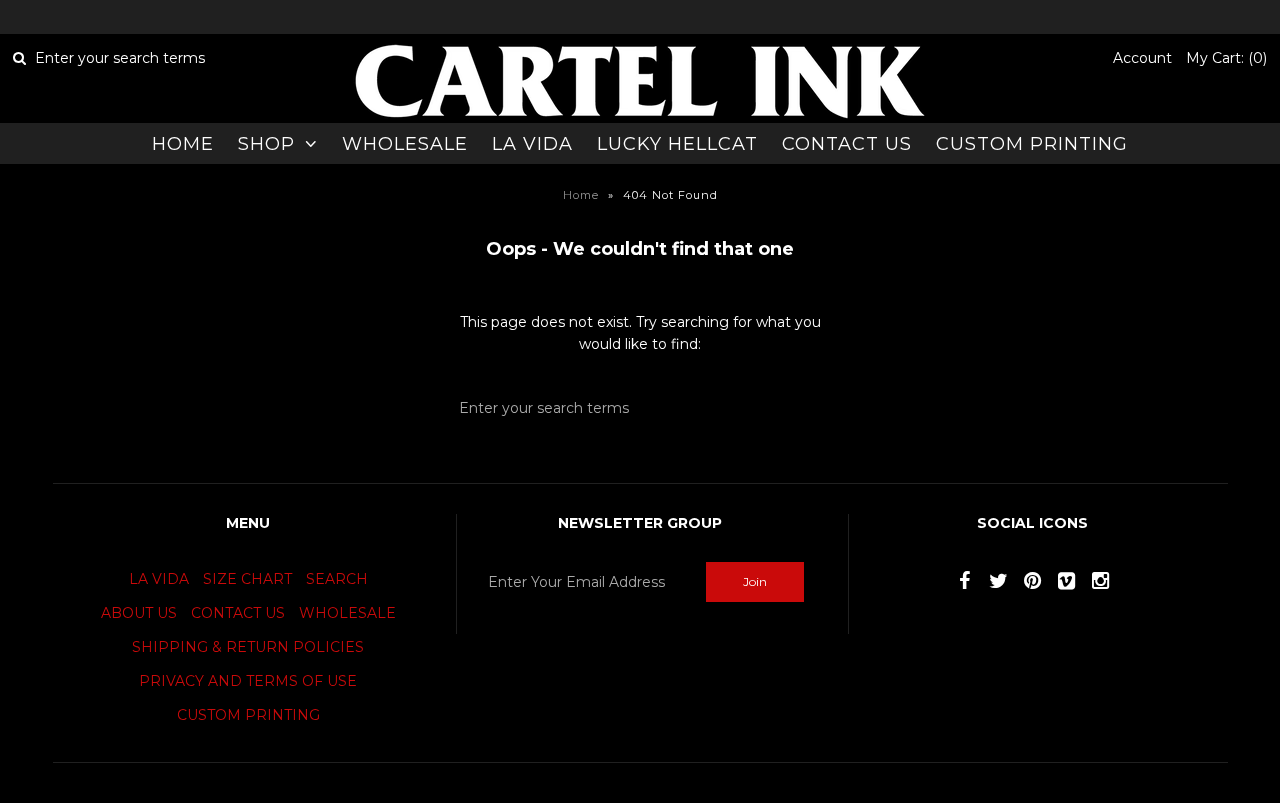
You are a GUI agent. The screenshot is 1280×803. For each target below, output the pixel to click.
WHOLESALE (405, 144)
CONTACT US (847, 144)
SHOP (266, 144)
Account (1142, 58)
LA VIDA (532, 144)
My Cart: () (1226, 58)
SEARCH (337, 579)
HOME (183, 144)
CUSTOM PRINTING (1032, 144)
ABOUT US (139, 613)
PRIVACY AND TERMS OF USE (248, 681)
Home (581, 195)
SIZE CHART (247, 579)
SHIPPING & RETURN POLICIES (248, 647)
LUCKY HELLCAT (677, 144)
